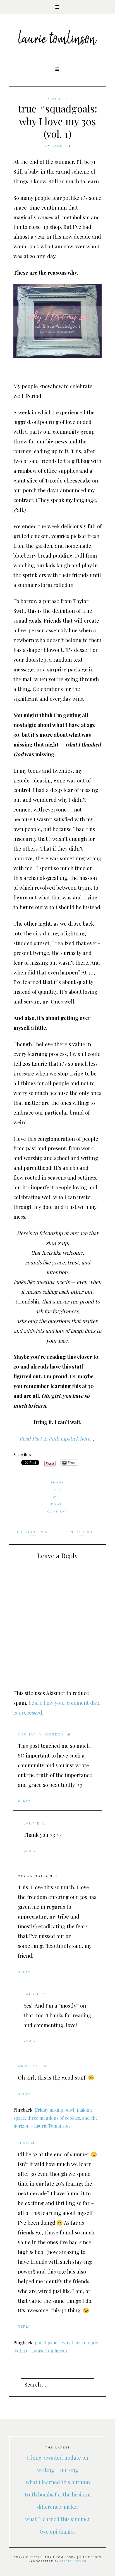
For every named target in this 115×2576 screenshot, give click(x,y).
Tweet (57, 1497)
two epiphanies (58, 2531)
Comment (57, 1512)
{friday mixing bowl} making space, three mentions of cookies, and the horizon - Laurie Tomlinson (56, 2118)
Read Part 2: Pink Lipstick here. (56, 1438)
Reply (24, 1801)
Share (58, 1483)
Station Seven (73, 2561)
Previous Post (33, 1532)
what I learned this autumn (58, 2482)
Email (58, 1504)
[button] (57, 7)
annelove (30, 2066)
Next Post (82, 1532)
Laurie (59, 146)
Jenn (24, 2143)
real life (58, 99)
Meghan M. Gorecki (42, 1734)
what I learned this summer (58, 2519)
